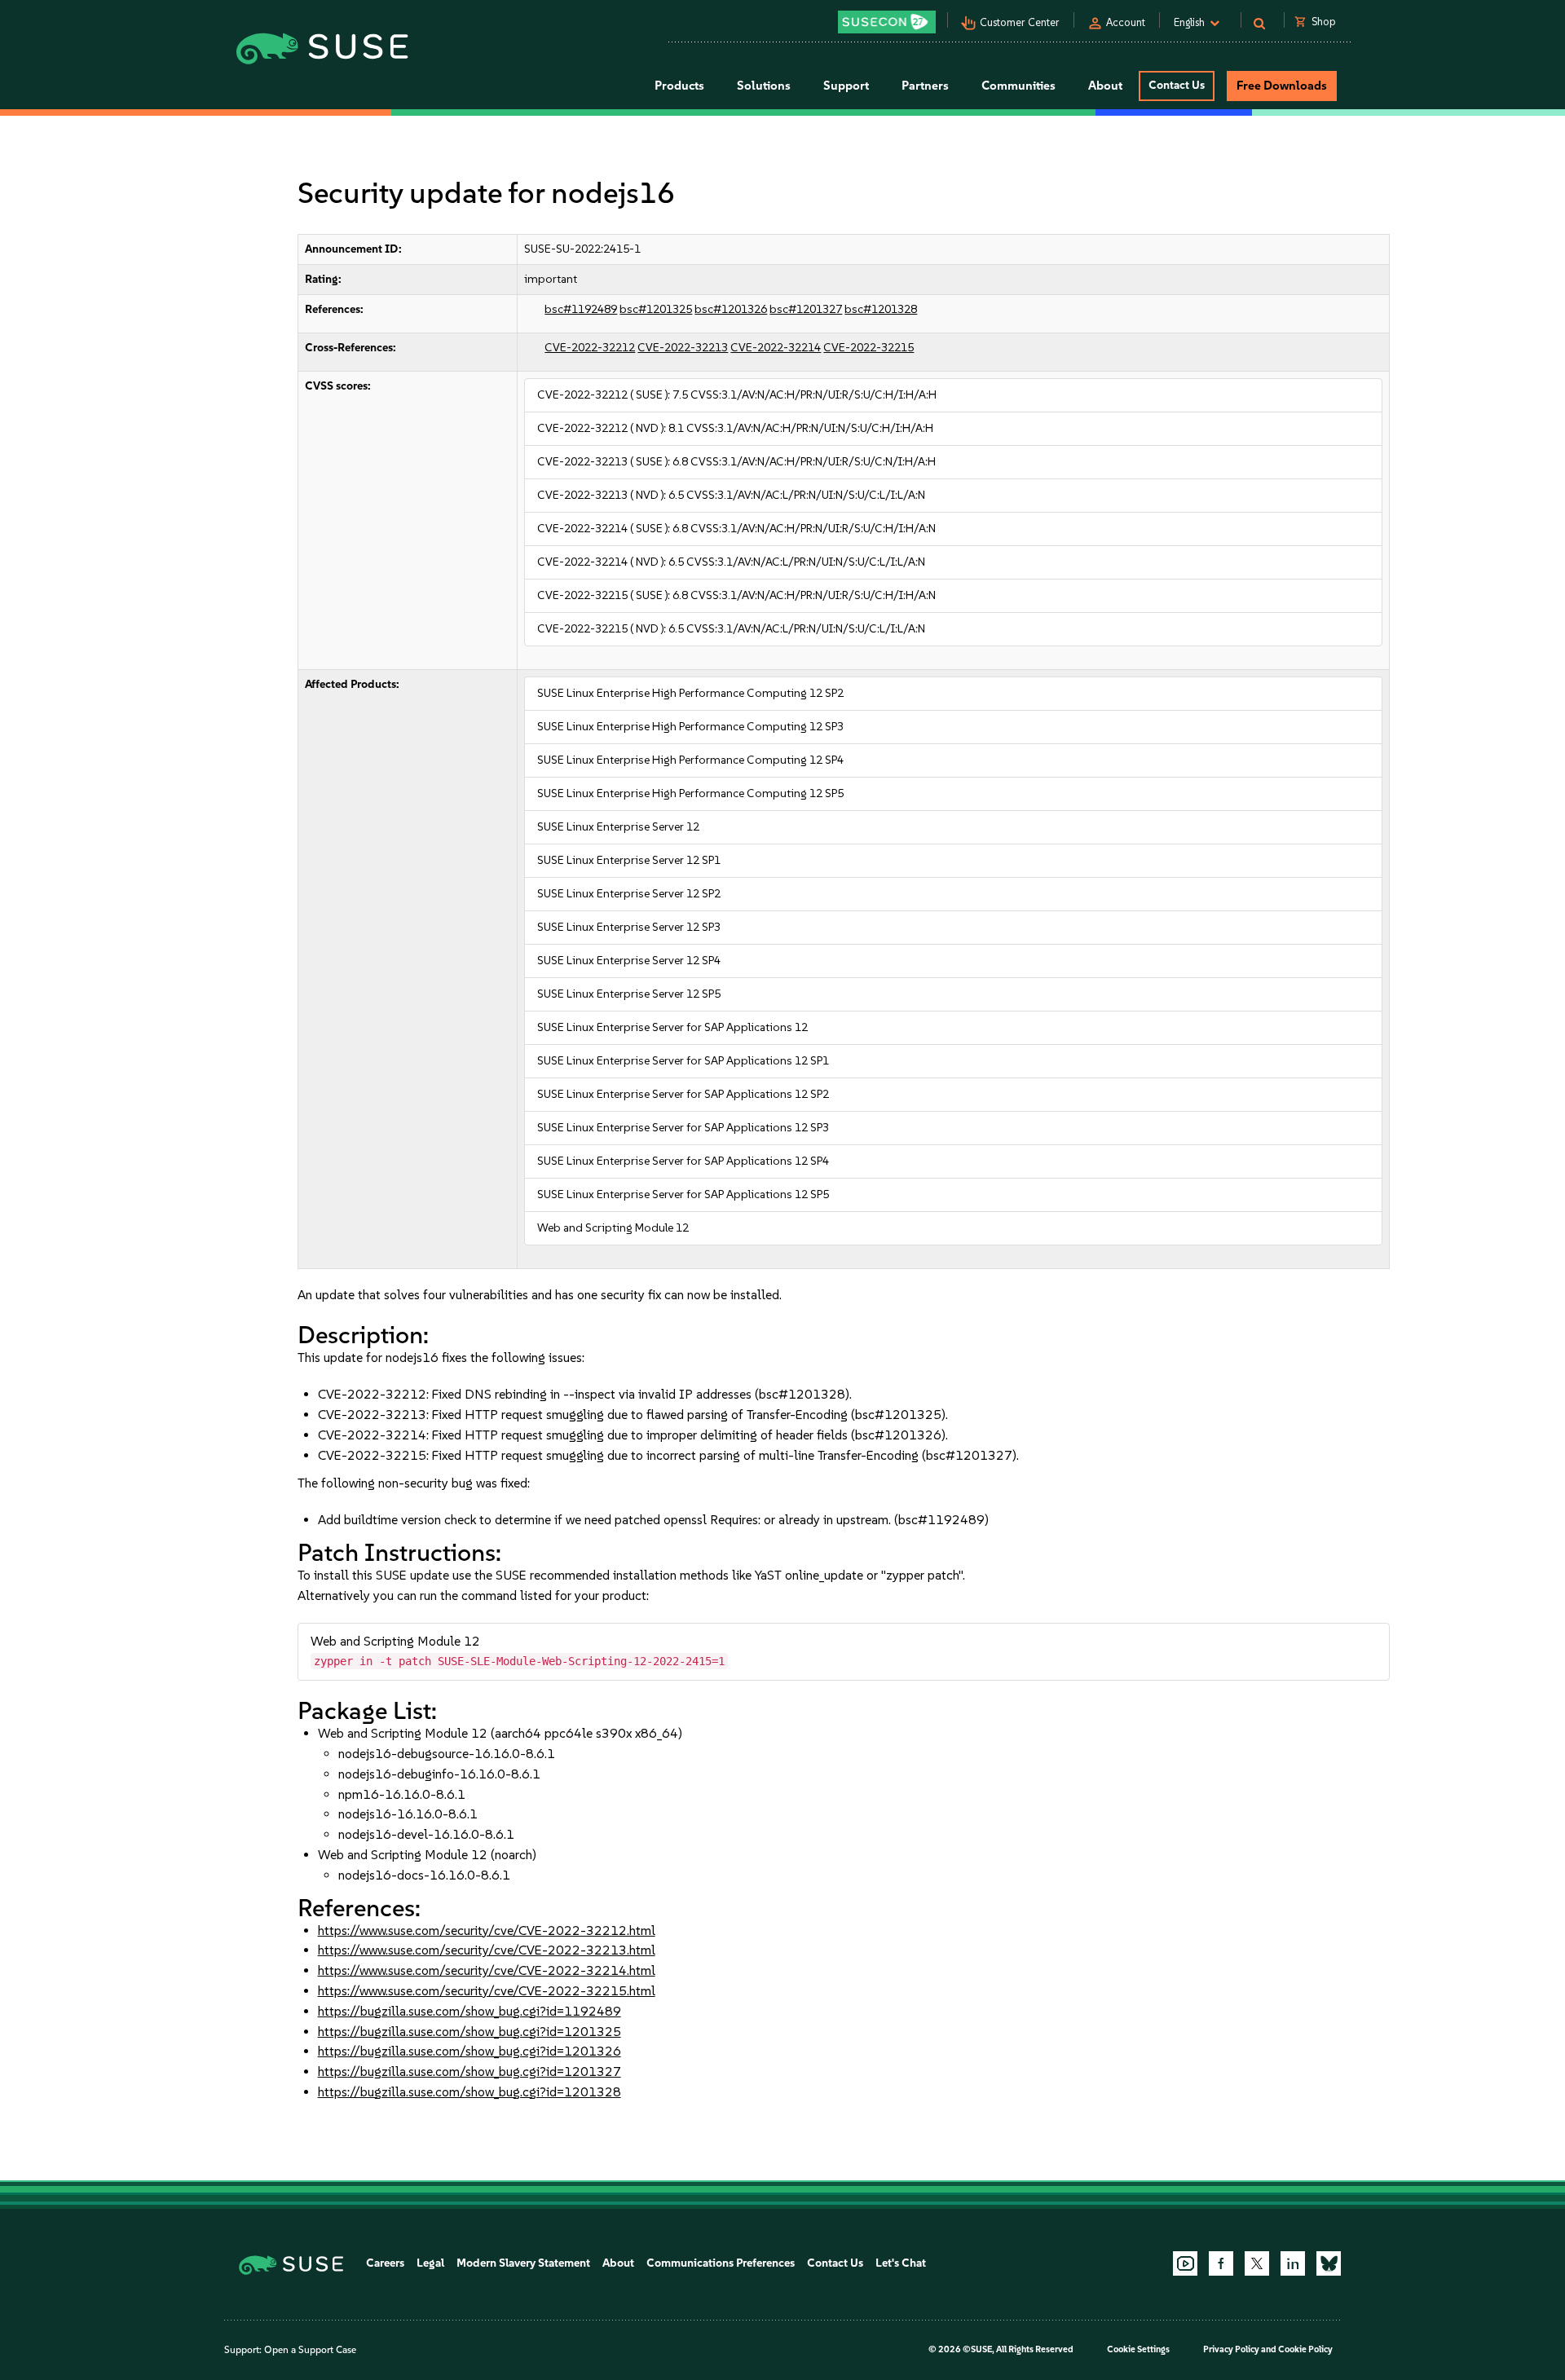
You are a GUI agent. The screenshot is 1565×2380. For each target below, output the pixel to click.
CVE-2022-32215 (868, 348)
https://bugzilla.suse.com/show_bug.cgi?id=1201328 (469, 2092)
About (618, 2263)
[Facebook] (1221, 2263)
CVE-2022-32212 (590, 348)
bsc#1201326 (731, 309)
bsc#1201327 (806, 309)
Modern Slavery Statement (523, 2263)
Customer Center (1020, 22)
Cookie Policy (1305, 2349)
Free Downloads (1282, 86)
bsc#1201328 (881, 309)
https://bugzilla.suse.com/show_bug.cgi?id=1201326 (469, 2051)
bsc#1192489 (581, 309)
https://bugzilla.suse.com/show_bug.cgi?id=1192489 (469, 2011)
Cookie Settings (1138, 2349)
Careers (385, 2263)
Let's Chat (901, 2263)
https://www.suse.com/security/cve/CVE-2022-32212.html (487, 1930)
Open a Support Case (310, 2350)
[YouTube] (1185, 2263)
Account (1126, 22)
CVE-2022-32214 (776, 348)
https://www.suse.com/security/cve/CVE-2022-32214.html (487, 1970)
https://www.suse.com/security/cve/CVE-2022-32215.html (487, 1991)
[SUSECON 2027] (887, 22)
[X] (1257, 2263)
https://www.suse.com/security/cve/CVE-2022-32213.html (487, 1950)
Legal (430, 2263)
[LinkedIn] (1293, 2263)
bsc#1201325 (656, 309)
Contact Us (1177, 85)
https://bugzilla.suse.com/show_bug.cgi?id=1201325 (469, 2032)
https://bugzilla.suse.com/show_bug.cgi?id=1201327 (469, 2071)
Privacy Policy (1231, 2349)
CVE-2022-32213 (683, 348)
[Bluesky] (1329, 2263)
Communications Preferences (721, 2263)
